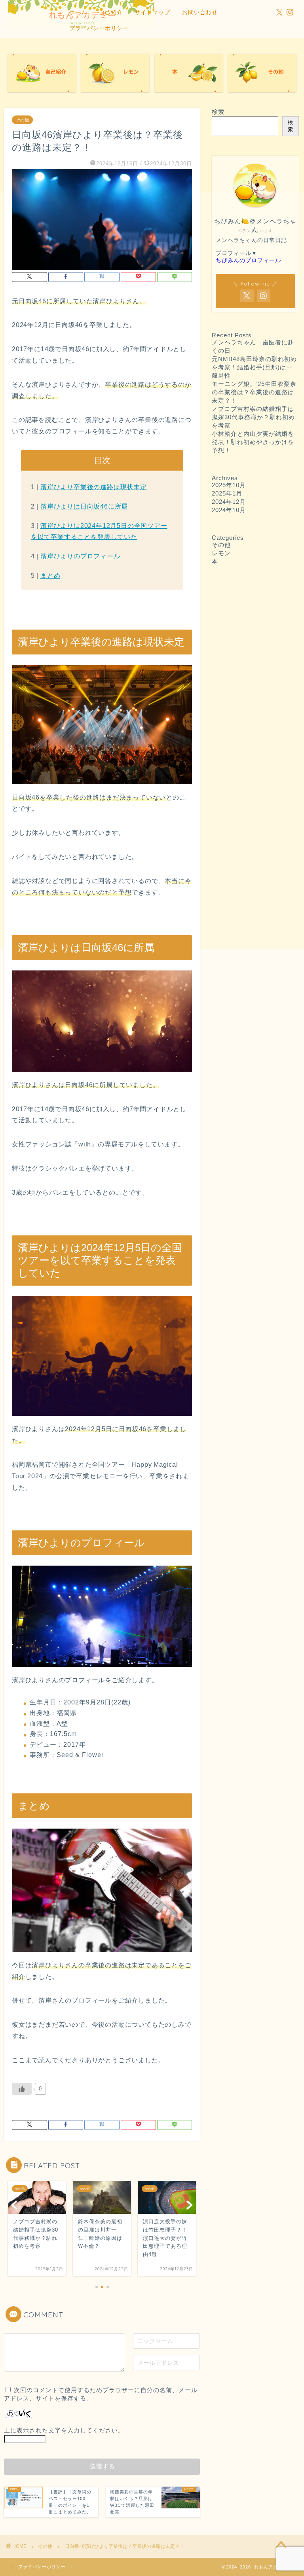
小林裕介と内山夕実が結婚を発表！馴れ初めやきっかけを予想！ (253, 442)
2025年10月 (229, 485)
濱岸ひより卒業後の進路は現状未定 (94, 487)
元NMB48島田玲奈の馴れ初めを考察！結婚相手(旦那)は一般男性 (254, 367)
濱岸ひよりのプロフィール (80, 556)
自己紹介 (111, 12)
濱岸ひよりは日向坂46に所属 (84, 506)
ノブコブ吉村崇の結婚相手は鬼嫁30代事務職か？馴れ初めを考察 (253, 417)
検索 (218, 112)
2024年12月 (229, 502)
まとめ (50, 576)
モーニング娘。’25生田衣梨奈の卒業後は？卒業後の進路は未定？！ (254, 392)
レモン (221, 553)
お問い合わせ (200, 12)
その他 (22, 120)
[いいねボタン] (22, 2089)
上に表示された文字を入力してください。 (64, 2430)
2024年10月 (229, 510)
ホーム (78, 12)
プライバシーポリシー (99, 28)
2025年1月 (227, 493)
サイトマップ (152, 12)
